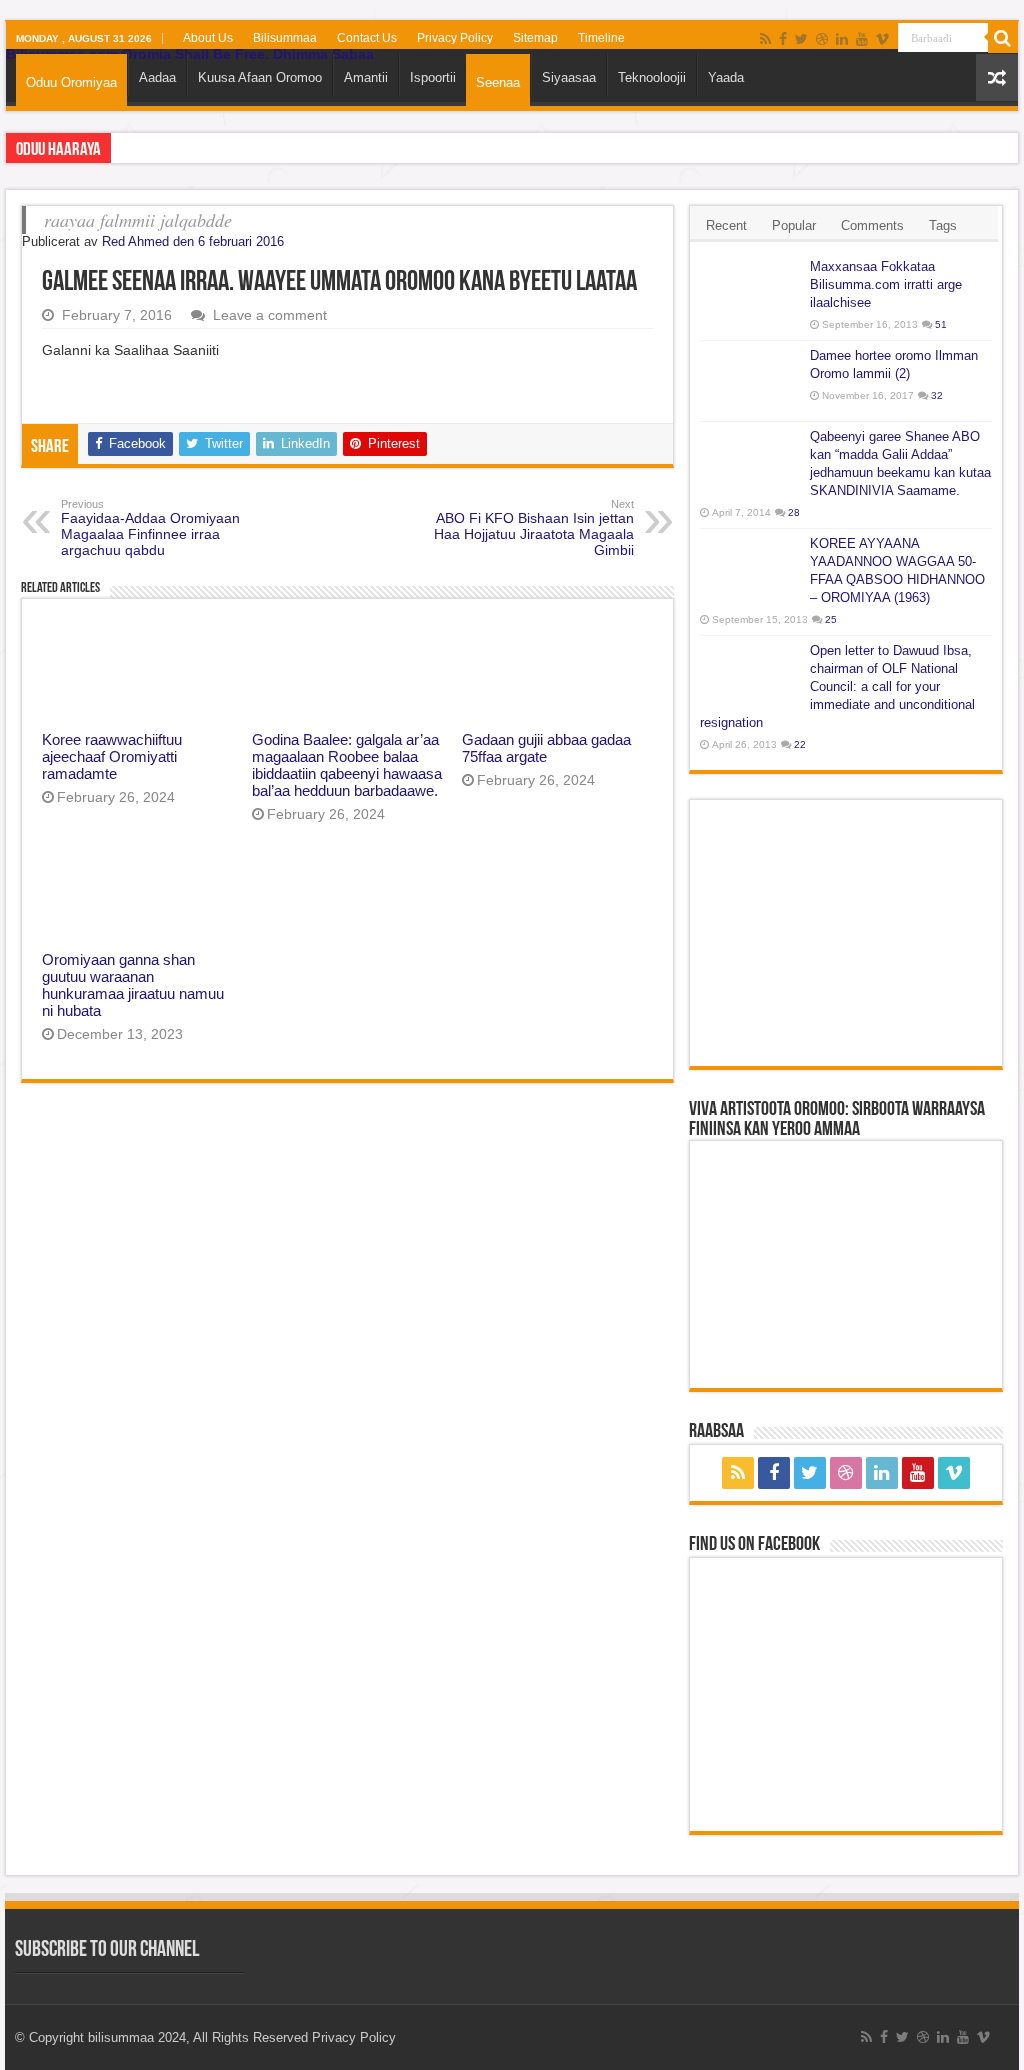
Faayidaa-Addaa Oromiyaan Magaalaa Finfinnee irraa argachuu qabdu (150, 528)
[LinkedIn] (842, 39)
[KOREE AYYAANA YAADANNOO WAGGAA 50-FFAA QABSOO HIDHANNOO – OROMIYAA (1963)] (750, 569)
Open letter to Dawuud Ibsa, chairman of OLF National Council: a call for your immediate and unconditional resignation (837, 686)
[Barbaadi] (1003, 38)
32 (937, 395)
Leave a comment (270, 315)
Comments (872, 225)
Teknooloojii (652, 77)
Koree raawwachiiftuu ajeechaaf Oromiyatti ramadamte (112, 756)
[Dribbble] (822, 39)
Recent (726, 225)
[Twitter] (801, 39)
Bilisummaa (285, 38)
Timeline (601, 38)
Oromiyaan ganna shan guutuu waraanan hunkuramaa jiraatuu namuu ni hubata (133, 985)
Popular (794, 225)
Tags (943, 225)
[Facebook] (783, 39)
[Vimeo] (882, 39)
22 (800, 744)
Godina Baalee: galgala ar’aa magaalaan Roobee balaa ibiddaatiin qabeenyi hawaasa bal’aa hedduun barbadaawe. (347, 765)
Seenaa (498, 82)
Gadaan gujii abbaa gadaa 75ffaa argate (546, 748)
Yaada (726, 77)
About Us (208, 38)
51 (941, 324)
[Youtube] (862, 39)
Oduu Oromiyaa (71, 82)
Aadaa (157, 77)
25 (831, 619)
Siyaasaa (569, 77)
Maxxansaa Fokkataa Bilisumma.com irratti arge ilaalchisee (886, 284)
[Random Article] (997, 77)
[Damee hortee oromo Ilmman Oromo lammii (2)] (750, 381)
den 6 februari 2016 (228, 241)
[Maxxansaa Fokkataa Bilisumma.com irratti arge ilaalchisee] (750, 292)
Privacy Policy (455, 38)
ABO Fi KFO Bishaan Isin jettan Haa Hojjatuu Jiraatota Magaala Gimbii (534, 528)
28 (794, 512)
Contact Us (367, 38)
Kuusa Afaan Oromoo (260, 77)
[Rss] (765, 39)
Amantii (366, 77)
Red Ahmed (135, 241)
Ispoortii (433, 77)
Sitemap (535, 38)
